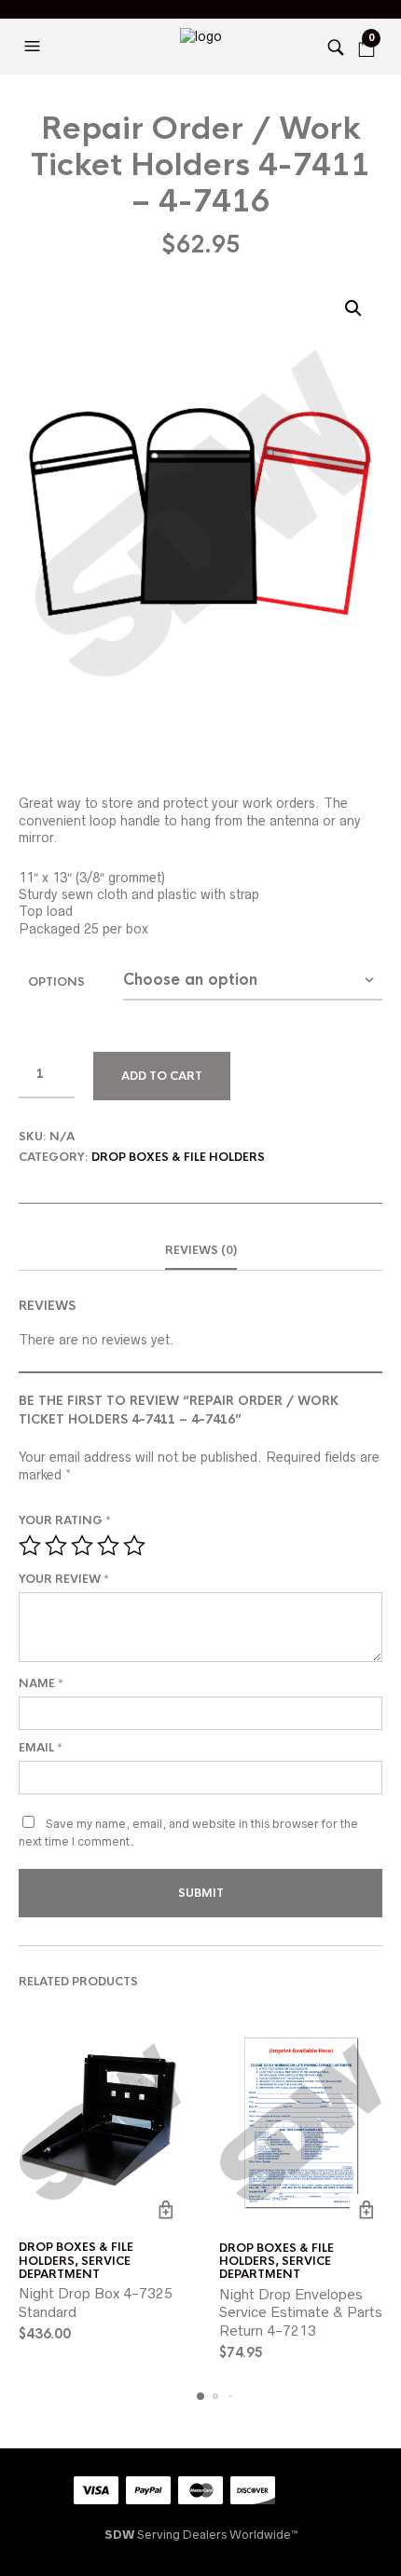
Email (41, 1748)
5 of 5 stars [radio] (134, 1546)
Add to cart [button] (166, 2209)
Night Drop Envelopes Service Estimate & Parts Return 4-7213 (301, 2312)
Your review (64, 1579)
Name (41, 1683)
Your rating (65, 1520)
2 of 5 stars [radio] (56, 1546)
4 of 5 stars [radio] (108, 1546)
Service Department (75, 2268)
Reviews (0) (201, 1250)
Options (56, 982)
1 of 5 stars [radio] (30, 1546)
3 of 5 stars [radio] (82, 1546)
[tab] (200, 1251)
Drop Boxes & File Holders (178, 1157)
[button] (35, 47)
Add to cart (162, 1076)
